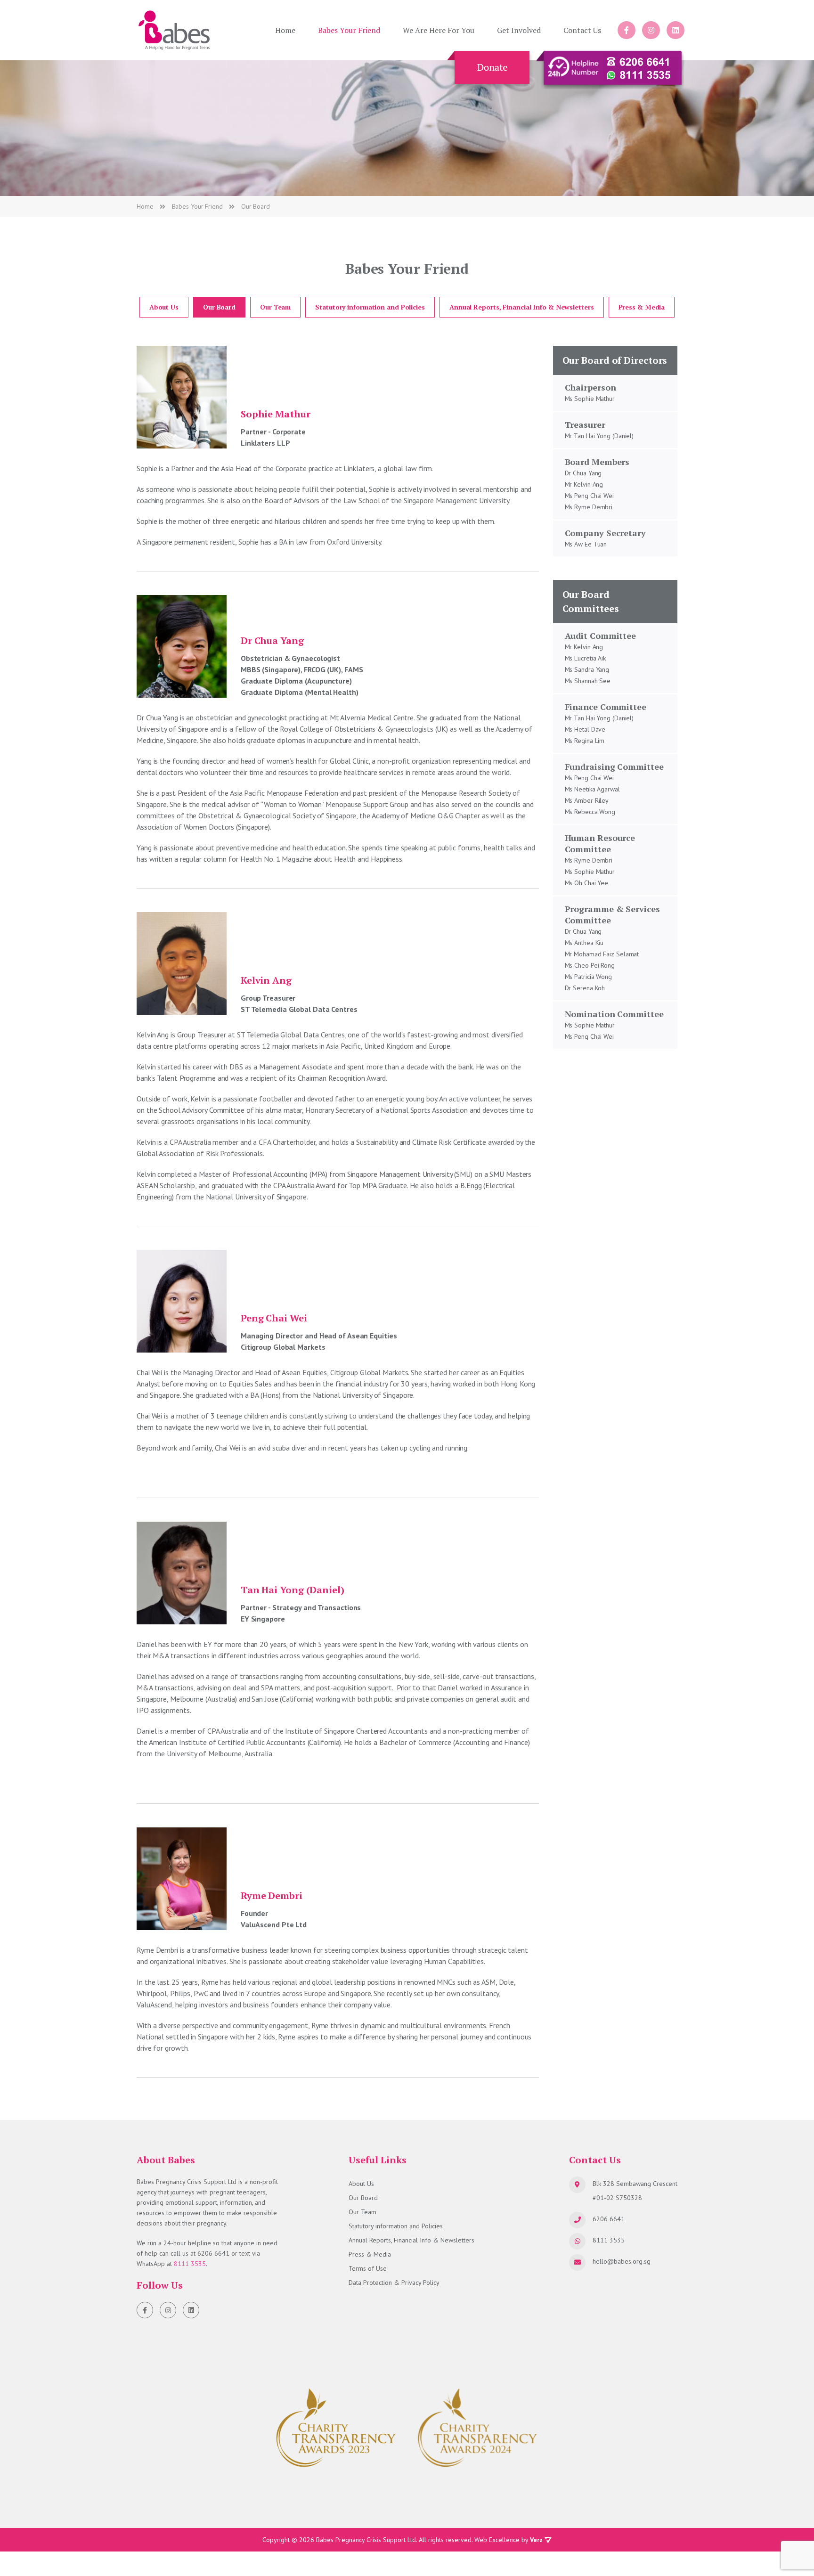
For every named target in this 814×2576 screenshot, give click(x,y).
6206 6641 (213, 2253)
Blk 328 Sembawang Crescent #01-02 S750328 (635, 2191)
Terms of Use (368, 2268)
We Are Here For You (439, 30)
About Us (164, 307)
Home (285, 30)
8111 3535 (190, 2264)
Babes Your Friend (349, 30)
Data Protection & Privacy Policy (394, 2283)
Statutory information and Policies (370, 307)
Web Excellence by (509, 2540)
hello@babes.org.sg (622, 2261)
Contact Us (582, 30)
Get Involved (519, 30)
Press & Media (642, 307)
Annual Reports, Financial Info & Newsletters (522, 307)
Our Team (275, 307)
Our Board (219, 307)
